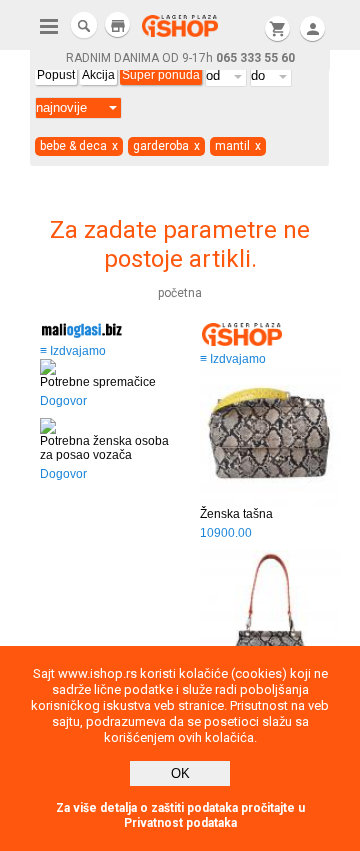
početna (180, 293)
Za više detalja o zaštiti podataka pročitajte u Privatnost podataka (180, 815)
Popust (56, 75)
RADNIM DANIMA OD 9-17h (180, 58)
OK (180, 773)
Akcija (98, 75)
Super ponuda (161, 75)
